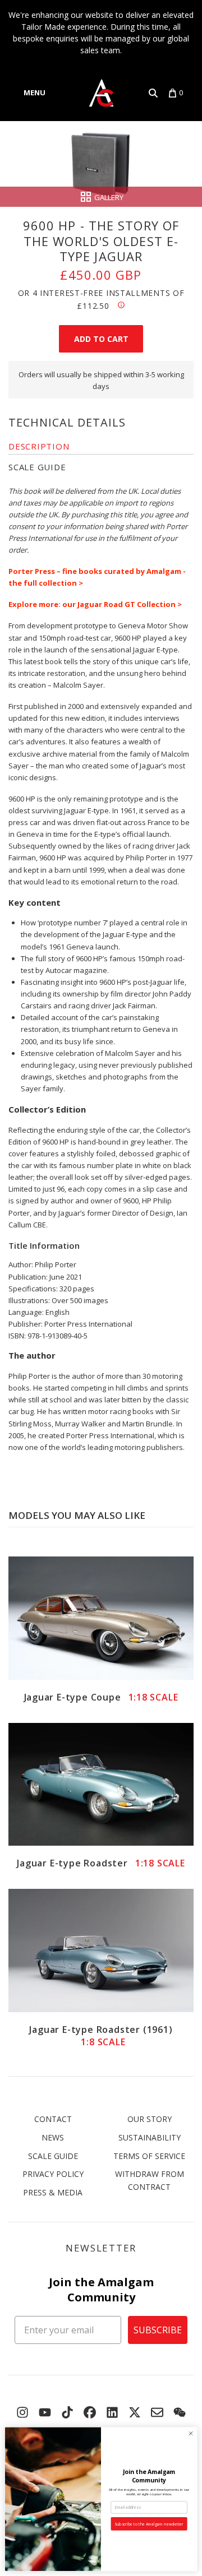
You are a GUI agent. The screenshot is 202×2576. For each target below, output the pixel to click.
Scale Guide (53, 2156)
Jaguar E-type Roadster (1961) (101, 2036)
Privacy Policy (53, 2174)
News (53, 2137)
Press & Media (53, 2192)
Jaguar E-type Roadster (101, 1863)
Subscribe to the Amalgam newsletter (149, 2524)
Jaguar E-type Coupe (101, 1697)
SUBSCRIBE (158, 2330)
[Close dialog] (190, 2433)
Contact (53, 2119)
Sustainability (150, 2137)
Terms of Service (149, 2156)
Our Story (150, 2119)
